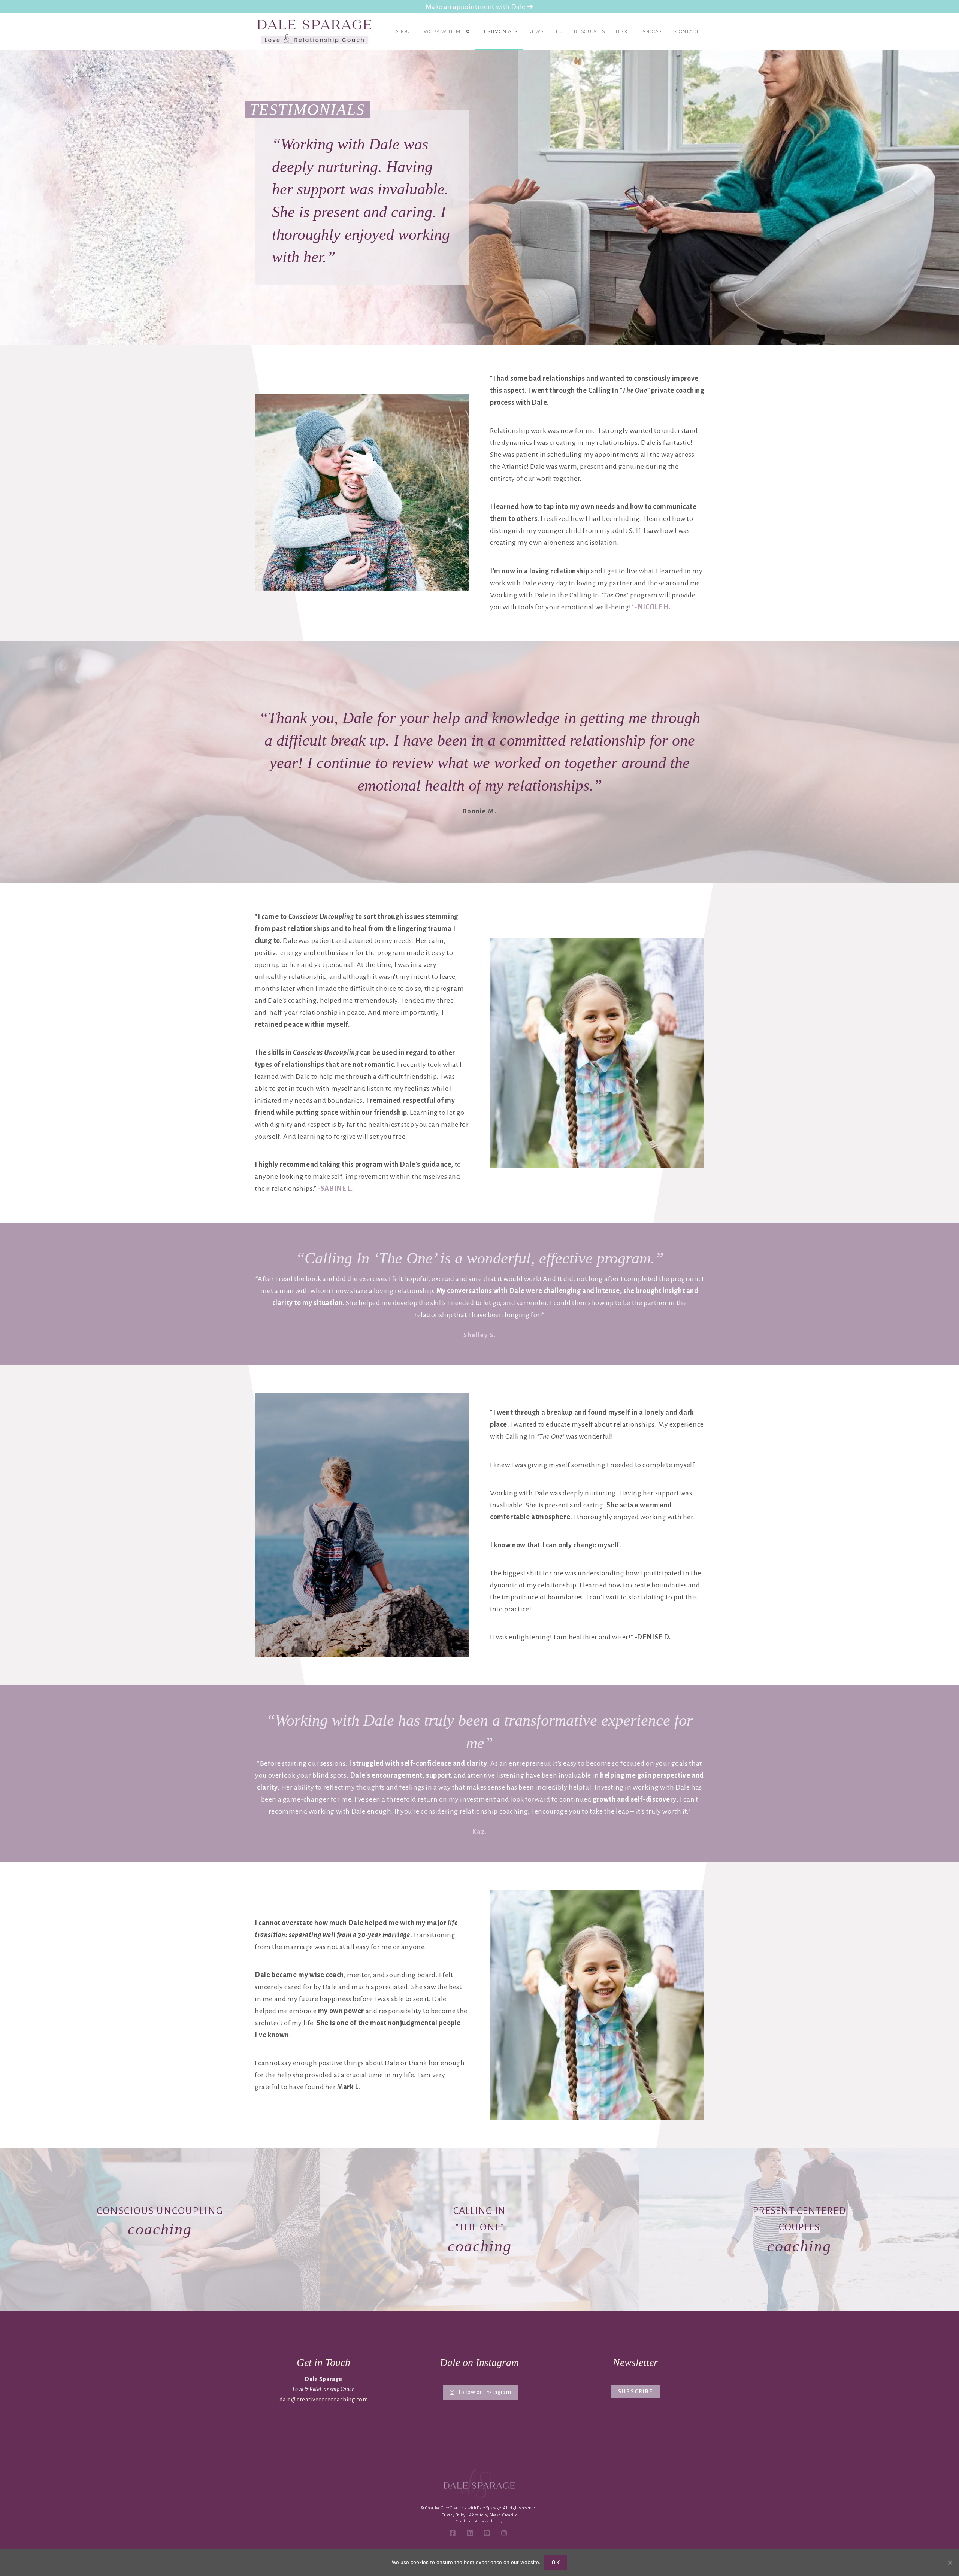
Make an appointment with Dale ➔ (480, 7)
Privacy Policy (454, 2515)
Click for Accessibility (479, 2521)
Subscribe (635, 2391)
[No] (950, 2563)
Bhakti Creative (503, 2515)
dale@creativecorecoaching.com (324, 2399)
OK (556, 2563)
